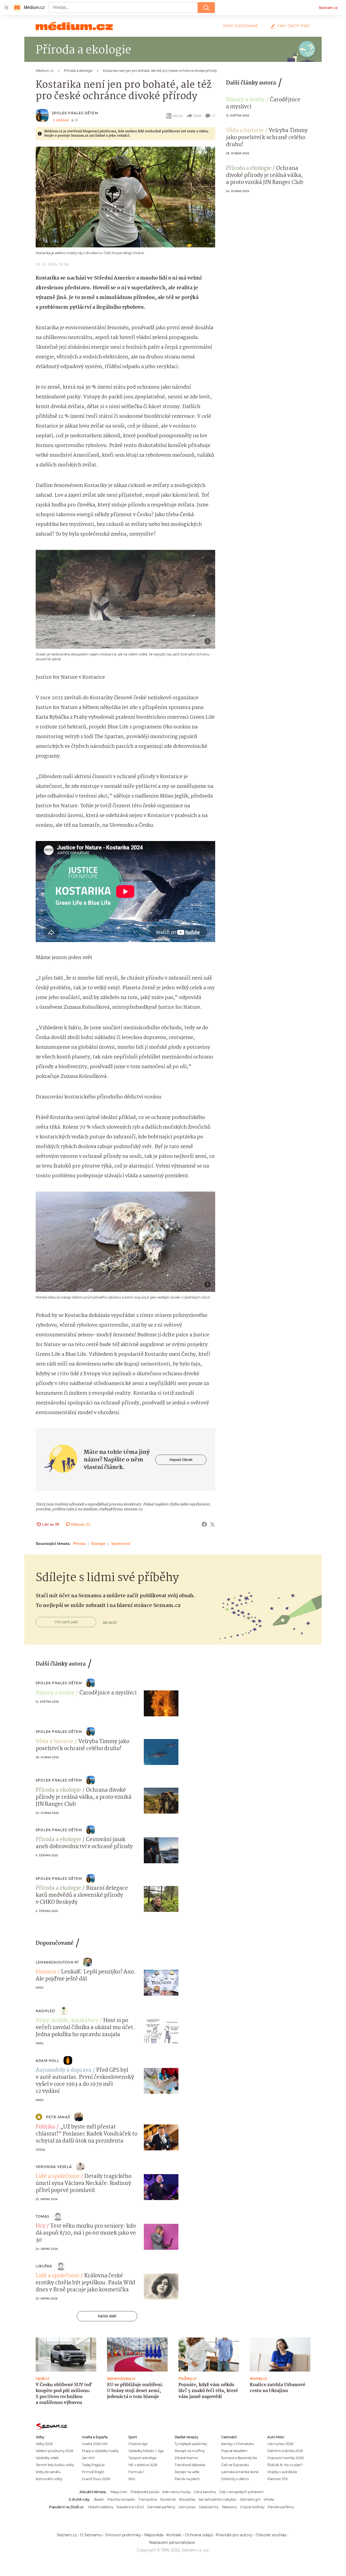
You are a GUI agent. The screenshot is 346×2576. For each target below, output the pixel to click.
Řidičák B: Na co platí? (285, 2465)
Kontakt (174, 2535)
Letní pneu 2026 (280, 2444)
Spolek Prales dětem (75, 113)
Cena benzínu (205, 2492)
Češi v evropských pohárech (241, 2492)
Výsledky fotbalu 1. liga (146, 2451)
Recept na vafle (187, 2472)
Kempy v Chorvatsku (238, 2444)
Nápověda (154, 2535)
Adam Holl (47, 2061)
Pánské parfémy (281, 2507)
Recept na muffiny (190, 2451)
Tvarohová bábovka (190, 2465)
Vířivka (269, 2499)
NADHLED (45, 2011)
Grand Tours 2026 (96, 2479)
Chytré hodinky (252, 2507)
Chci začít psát (294, 26)
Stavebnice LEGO (130, 2507)
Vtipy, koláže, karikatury (67, 2021)
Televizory (229, 2507)
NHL (132, 2479)
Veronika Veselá (54, 2167)
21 (214, 116)
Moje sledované (240, 26)
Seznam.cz (328, 8)
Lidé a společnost (58, 2177)
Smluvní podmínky (123, 2535)
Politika (45, 2127)
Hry (41, 2226)
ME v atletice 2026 (143, 2465)
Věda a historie (245, 131)
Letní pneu (187, 2507)
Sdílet (197, 116)
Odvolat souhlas (271, 2535)
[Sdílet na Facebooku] (204, 1524)
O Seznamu (91, 2535)
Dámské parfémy (161, 2507)
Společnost (121, 1543)
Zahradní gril (250, 2499)
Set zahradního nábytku (217, 2499)
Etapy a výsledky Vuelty (100, 2451)
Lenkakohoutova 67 (57, 1962)
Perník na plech (187, 2479)
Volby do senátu (48, 2472)
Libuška (44, 2266)
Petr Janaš (58, 2117)
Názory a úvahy (245, 100)
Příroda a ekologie (249, 169)
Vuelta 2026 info (95, 2444)
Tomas (42, 2216)
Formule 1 (136, 2472)
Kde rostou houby (177, 2492)
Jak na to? (110, 1622)
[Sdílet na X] (212, 1524)
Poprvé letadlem (234, 2451)
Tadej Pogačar (93, 2465)
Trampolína (148, 2499)
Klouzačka (187, 2499)
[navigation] (6, 8)
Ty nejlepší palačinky (191, 2444)
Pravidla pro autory (234, 2535)
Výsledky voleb (47, 2458)
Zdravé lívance (186, 2458)
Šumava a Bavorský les (239, 2458)
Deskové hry (209, 2507)
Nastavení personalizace (172, 2543)
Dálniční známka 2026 (285, 2451)
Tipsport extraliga (142, 2458)
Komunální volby (49, 2479)
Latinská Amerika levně (240, 2472)
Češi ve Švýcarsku (235, 2465)
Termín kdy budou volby (55, 2465)
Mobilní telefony (101, 2507)
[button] (125, 197)
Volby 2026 (44, 2444)
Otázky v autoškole (282, 2472)
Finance (46, 1972)
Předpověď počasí (145, 2492)
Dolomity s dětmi (235, 2479)
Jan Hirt (88, 2458)
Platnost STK (277, 2479)
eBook (178, 116)
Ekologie (98, 1543)
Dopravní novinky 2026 (285, 2458)
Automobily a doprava (64, 2070)
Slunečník (168, 2499)
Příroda (79, 1543)
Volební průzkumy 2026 (54, 2451)
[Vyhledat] (206, 8)
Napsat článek (181, 1460)
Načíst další (107, 2316)
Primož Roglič (93, 2472)
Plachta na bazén (121, 2499)
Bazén (99, 2499)
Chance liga (138, 2444)
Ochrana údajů (199, 2535)
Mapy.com (119, 2492)
